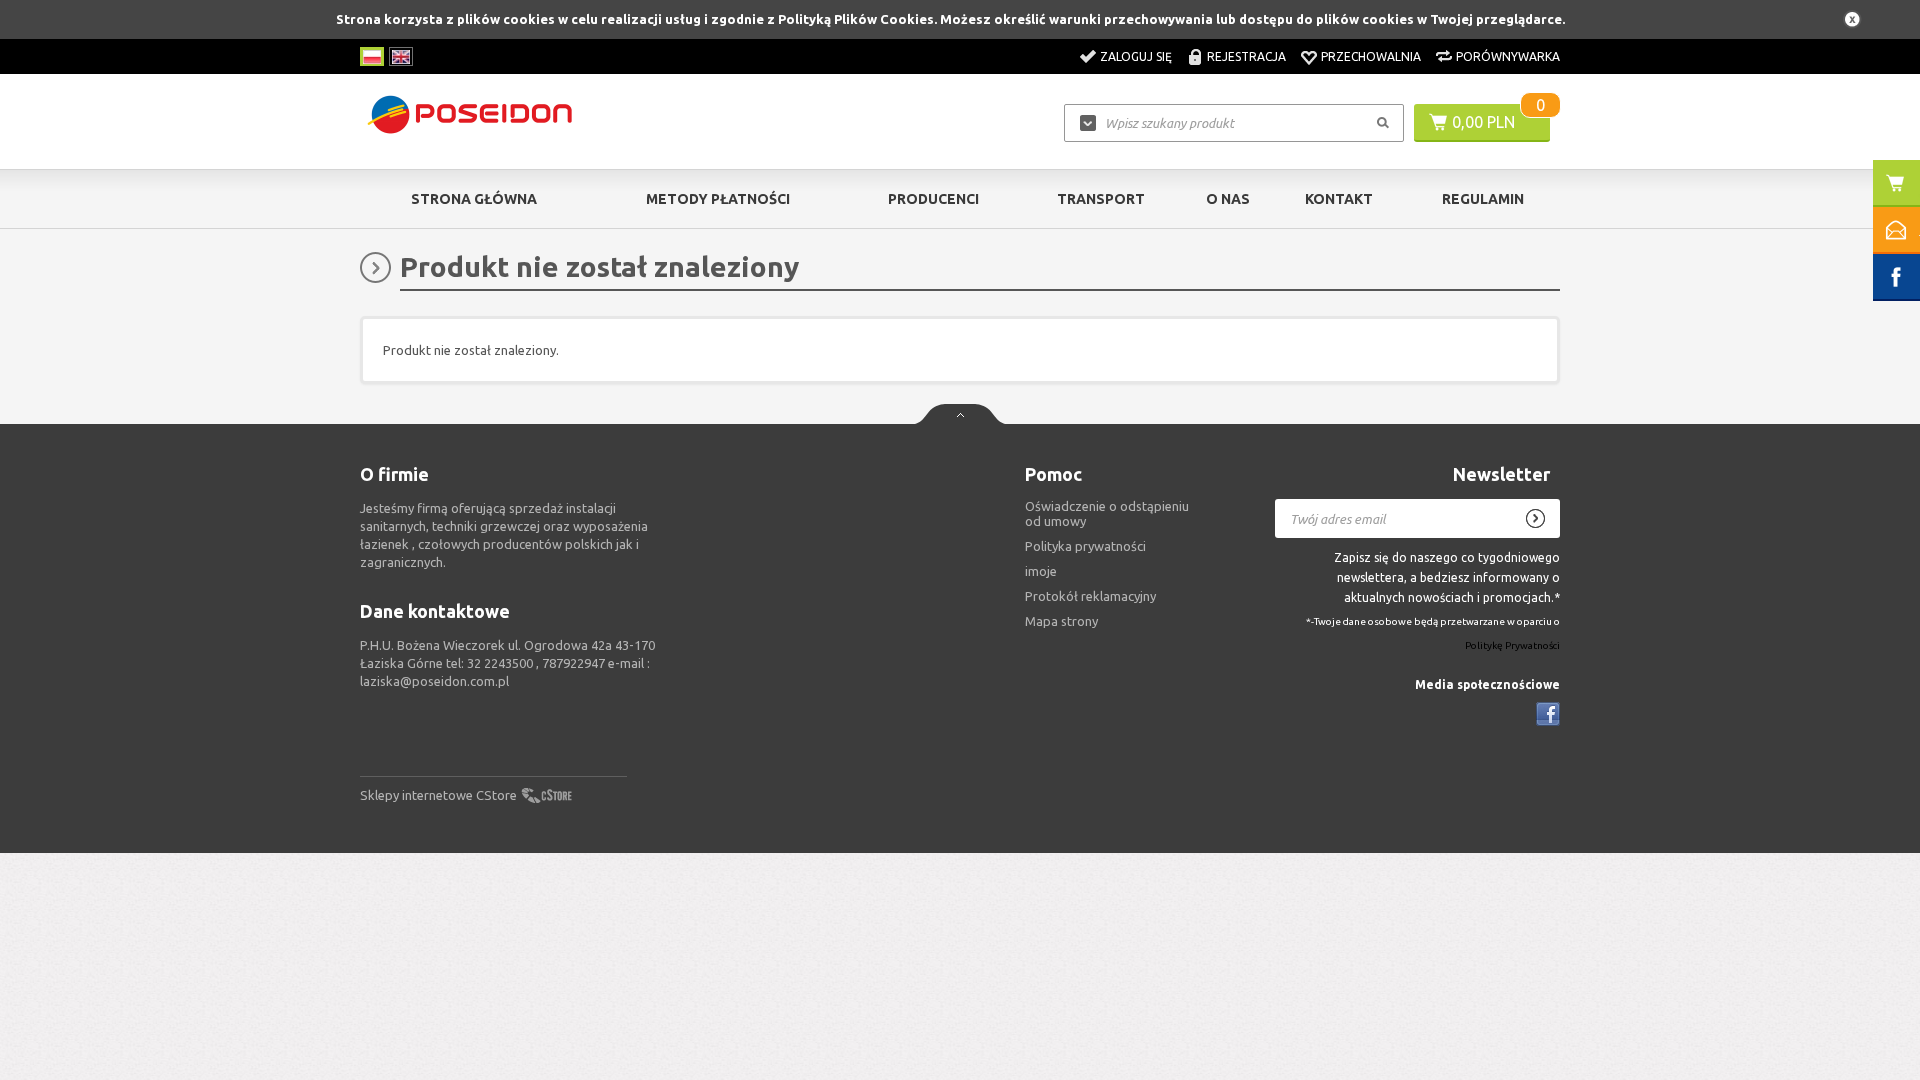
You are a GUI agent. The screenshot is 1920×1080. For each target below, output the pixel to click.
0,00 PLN (1483, 122)
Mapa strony (1061, 621)
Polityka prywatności (1085, 546)
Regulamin (1483, 199)
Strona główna (474, 199)
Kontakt (1339, 199)
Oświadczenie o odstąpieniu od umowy (1107, 513)
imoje (1041, 571)
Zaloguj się (1136, 56)
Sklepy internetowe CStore (438, 795)
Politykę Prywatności (1512, 646)
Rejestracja (1246, 56)
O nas (1228, 199)
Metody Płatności (718, 199)
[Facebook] (1548, 714)
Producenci (933, 199)
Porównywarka (1508, 56)
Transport (1101, 199)
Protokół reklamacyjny (1090, 596)
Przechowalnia (1371, 56)
